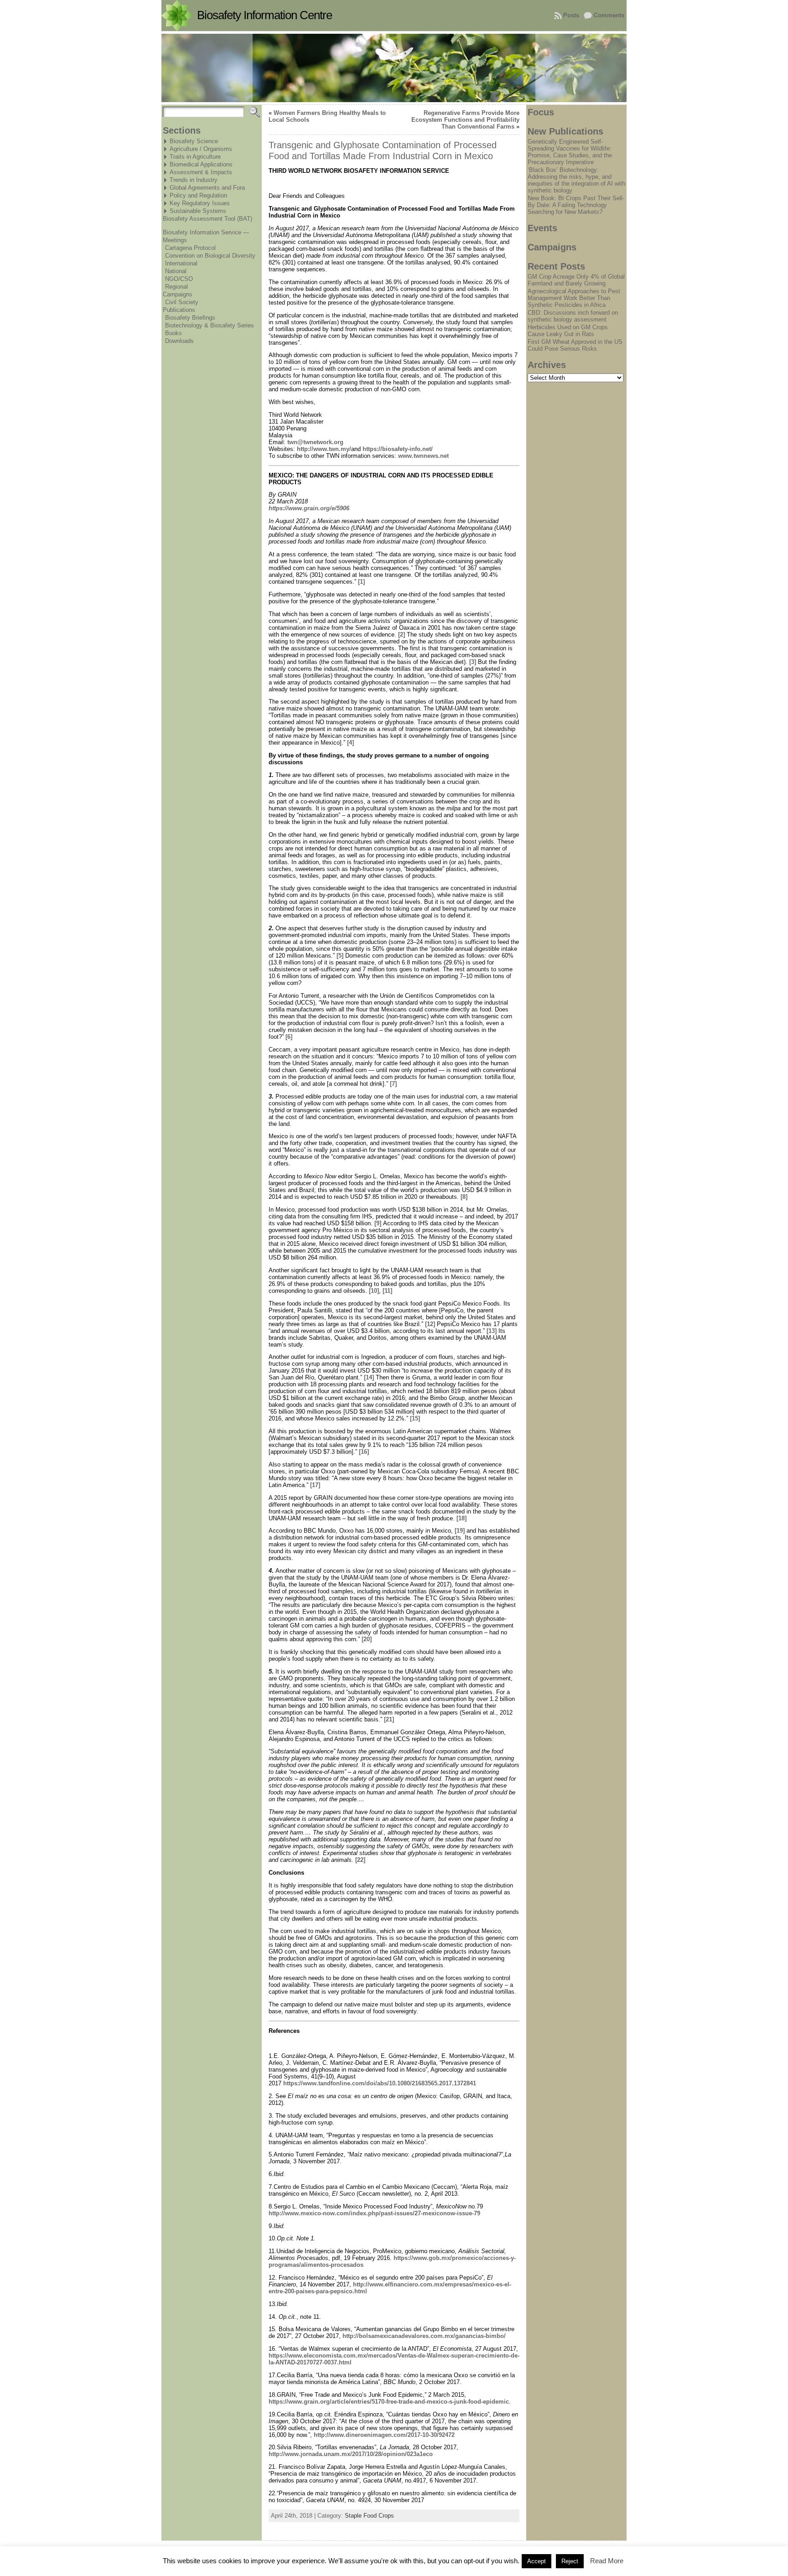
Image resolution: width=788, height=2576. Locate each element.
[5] (340, 956)
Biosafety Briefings (190, 318)
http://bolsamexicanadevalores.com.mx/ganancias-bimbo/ (424, 2336)
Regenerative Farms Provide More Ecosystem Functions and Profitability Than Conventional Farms (465, 120)
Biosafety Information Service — (206, 232)
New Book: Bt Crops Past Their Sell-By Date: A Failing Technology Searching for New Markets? (576, 205)
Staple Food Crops (369, 2516)
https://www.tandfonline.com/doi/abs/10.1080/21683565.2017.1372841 (380, 2083)
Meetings (175, 240)
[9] (378, 1223)
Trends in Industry (194, 180)
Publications (179, 310)
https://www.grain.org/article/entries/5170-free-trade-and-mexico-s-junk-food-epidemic (389, 2402)
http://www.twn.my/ (324, 449)
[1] (361, 582)
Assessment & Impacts (201, 172)
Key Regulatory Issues (200, 203)
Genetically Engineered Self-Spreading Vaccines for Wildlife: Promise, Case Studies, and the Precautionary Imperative (570, 152)
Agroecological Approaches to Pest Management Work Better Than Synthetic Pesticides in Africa (574, 298)
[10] (374, 1291)
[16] (364, 1452)
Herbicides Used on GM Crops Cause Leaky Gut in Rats (568, 331)
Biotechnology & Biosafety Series (210, 325)
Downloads (179, 341)
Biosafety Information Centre (264, 15)
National (176, 271)
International (181, 263)
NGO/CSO (179, 279)
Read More (607, 2561)
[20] (367, 1639)
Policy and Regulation (198, 195)
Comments (609, 15)
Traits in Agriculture (195, 157)
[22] (360, 1860)
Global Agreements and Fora (207, 188)
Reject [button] (570, 2561)
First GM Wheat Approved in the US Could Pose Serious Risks (575, 345)
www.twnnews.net (423, 456)
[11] (387, 1291)
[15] (415, 1418)
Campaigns (178, 294)
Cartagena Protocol (190, 248)
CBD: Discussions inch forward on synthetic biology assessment (573, 316)
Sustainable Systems (198, 211)
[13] (492, 1331)
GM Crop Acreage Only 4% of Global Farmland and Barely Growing (576, 280)
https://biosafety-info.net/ (398, 449)
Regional (176, 287)
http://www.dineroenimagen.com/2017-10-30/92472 (384, 2435)
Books (174, 333)
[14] (369, 1377)
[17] (315, 1485)
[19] (460, 1531)
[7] (393, 1084)
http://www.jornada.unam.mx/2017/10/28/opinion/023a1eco (351, 2454)
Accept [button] (537, 2561)
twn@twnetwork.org (315, 442)
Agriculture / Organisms (201, 149)
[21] (389, 1719)
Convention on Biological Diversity (210, 256)
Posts (571, 15)
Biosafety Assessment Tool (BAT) (207, 219)
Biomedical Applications (201, 164)
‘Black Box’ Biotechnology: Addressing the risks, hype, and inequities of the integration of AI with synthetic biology (576, 180)
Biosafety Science (194, 141)
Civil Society (182, 302)
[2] (402, 635)
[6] (289, 1037)
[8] (464, 1197)
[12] (430, 1324)
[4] (350, 743)
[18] (461, 1518)
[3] (473, 662)
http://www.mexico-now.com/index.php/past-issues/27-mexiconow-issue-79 (374, 2213)
